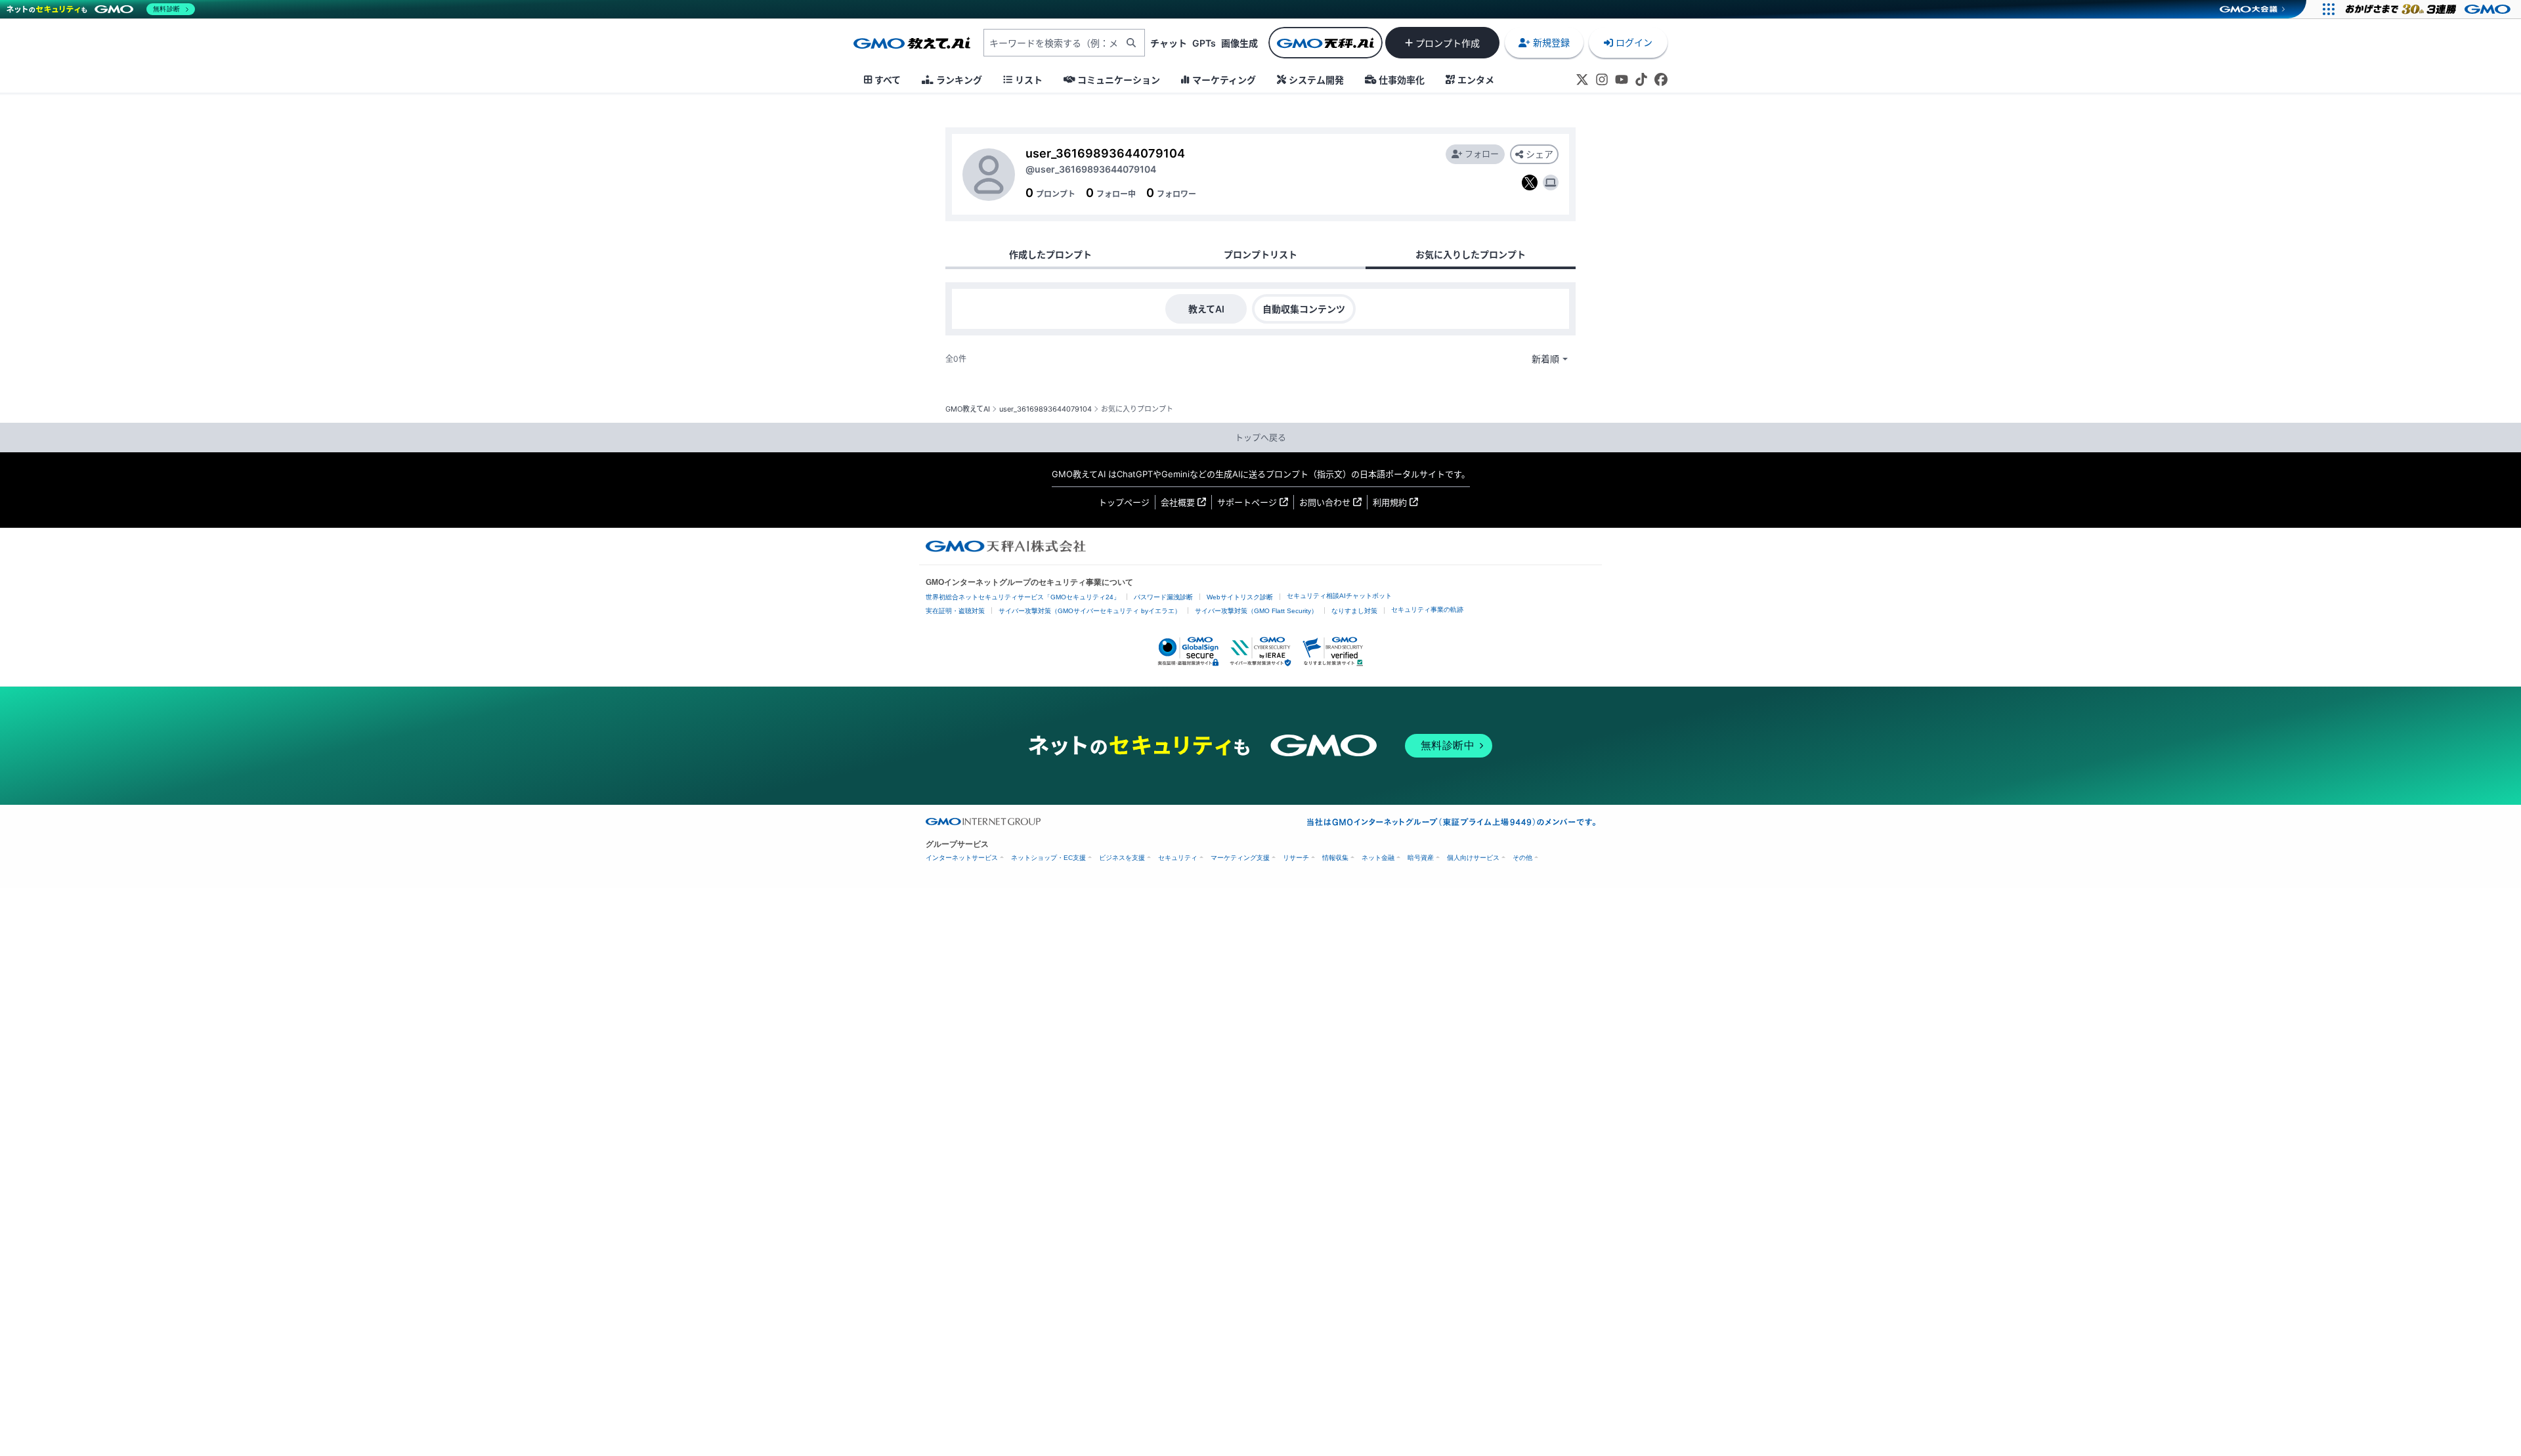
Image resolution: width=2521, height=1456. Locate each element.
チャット (1169, 43)
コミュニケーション (1119, 80)
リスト (1029, 80)
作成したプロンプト (1050, 254)
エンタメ (1476, 80)
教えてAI (1206, 309)
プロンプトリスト (1260, 254)
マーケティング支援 (1240, 858)
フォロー (1482, 154)
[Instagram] (1602, 79)
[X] (1582, 79)
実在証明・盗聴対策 (955, 611)
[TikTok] (1641, 79)
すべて (888, 80)
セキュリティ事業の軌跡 (1427, 610)
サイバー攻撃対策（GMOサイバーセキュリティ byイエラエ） (1090, 611)
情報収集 (1335, 858)
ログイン (1634, 42)
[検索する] (1131, 43)
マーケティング (1224, 80)
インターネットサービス (962, 858)
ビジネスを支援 (1122, 858)
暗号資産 (1421, 858)
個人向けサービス (1473, 858)
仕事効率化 (1402, 80)
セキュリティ (1178, 858)
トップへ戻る (1260, 437)
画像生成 (1239, 43)
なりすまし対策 (1354, 611)
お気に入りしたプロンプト (1471, 254)
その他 (1522, 858)
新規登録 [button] (1551, 42)
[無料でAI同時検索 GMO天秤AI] (1325, 43)
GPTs (1204, 43)
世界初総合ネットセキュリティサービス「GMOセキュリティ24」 (1023, 597)
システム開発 (1316, 80)
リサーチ (1296, 858)
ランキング (959, 80)
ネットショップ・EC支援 (1048, 858)
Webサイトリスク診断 (1240, 597)
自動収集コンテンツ (1304, 309)
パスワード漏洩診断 (1163, 597)
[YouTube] (1622, 79)
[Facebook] (1661, 79)
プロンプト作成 (1448, 43)
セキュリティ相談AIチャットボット (1339, 596)
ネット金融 (1378, 858)
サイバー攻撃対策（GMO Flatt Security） (1256, 611)
